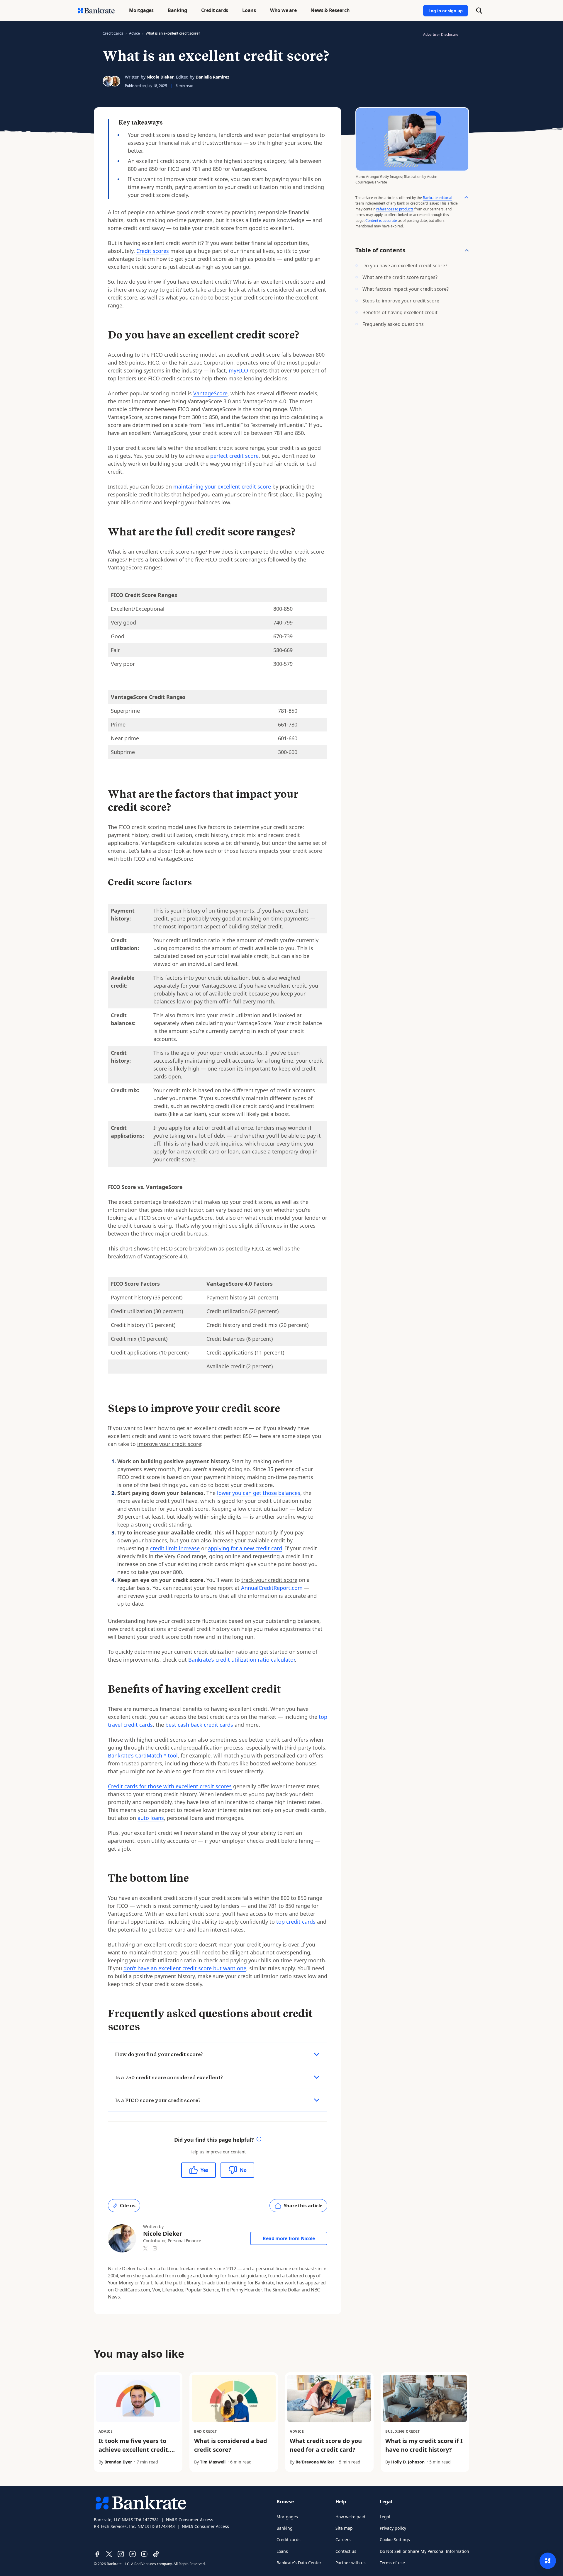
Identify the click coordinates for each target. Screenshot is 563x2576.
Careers (343, 2540)
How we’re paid (350, 2517)
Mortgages (287, 2517)
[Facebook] (97, 2554)
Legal (385, 2517)
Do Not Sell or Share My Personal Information (424, 2551)
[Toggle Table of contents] (467, 250)
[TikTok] (156, 2554)
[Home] (96, 11)
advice (134, 33)
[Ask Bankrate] (548, 2561)
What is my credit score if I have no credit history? (424, 2445)
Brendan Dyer (118, 2462)
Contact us (346, 2551)
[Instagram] (121, 2554)
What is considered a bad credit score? (231, 2445)
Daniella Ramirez (212, 77)
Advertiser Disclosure (441, 34)
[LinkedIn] (133, 2554)
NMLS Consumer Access (190, 2520)
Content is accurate (381, 221)
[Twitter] (109, 2554)
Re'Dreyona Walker (315, 2462)
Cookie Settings (395, 2540)
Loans (282, 2551)
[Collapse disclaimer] (466, 197)
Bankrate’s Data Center (299, 2563)
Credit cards (289, 2540)
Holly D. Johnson (408, 2462)
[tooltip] (259, 2140)
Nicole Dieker (160, 77)
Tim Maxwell (213, 2462)
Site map (344, 2528)
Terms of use (392, 2563)
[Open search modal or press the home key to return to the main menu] (479, 11)
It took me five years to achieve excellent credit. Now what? (134, 2450)
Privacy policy (393, 2528)
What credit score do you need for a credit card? (326, 2445)
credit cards (113, 33)
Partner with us (351, 2563)
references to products (395, 209)
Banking (285, 2528)
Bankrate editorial (437, 198)
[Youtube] (144, 2554)
